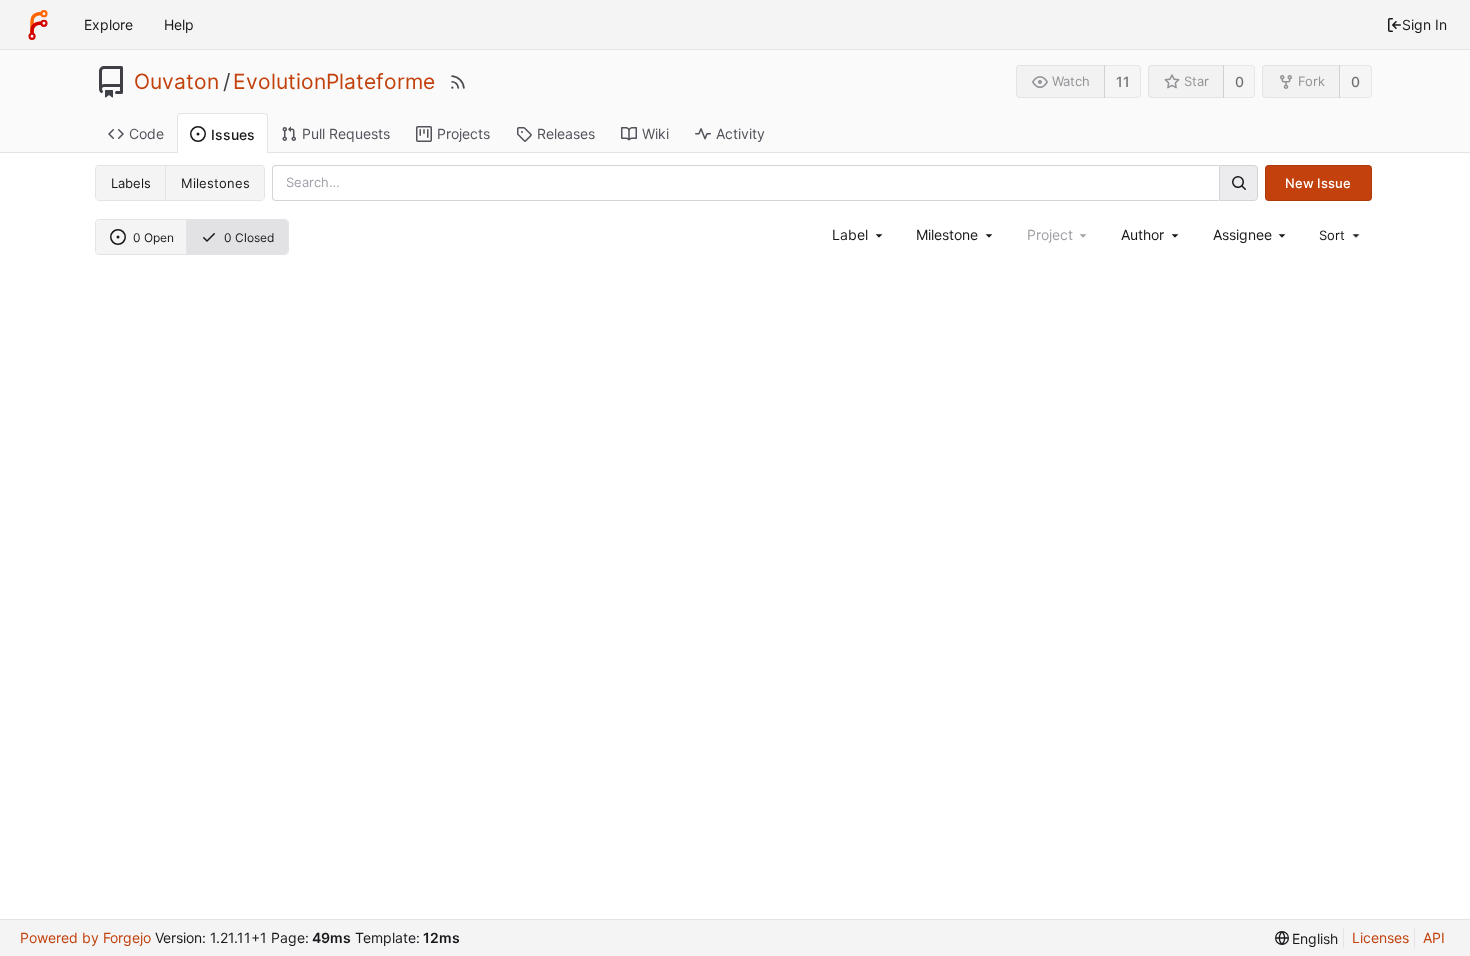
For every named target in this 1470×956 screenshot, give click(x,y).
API (1434, 937)
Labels (131, 183)
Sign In (1424, 24)
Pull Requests (346, 133)
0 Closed (249, 237)
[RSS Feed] (458, 82)
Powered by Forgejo (85, 937)
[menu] (1341, 235)
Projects (463, 133)
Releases (566, 133)
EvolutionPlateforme (334, 82)
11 (1123, 81)
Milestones (215, 183)
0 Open (153, 237)
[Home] (38, 25)
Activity (740, 133)
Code (146, 133)
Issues (233, 134)
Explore (108, 24)
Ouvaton (176, 82)
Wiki (655, 133)
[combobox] (858, 234)
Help (179, 24)
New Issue (1318, 183)
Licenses (1380, 937)
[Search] (1238, 182)
